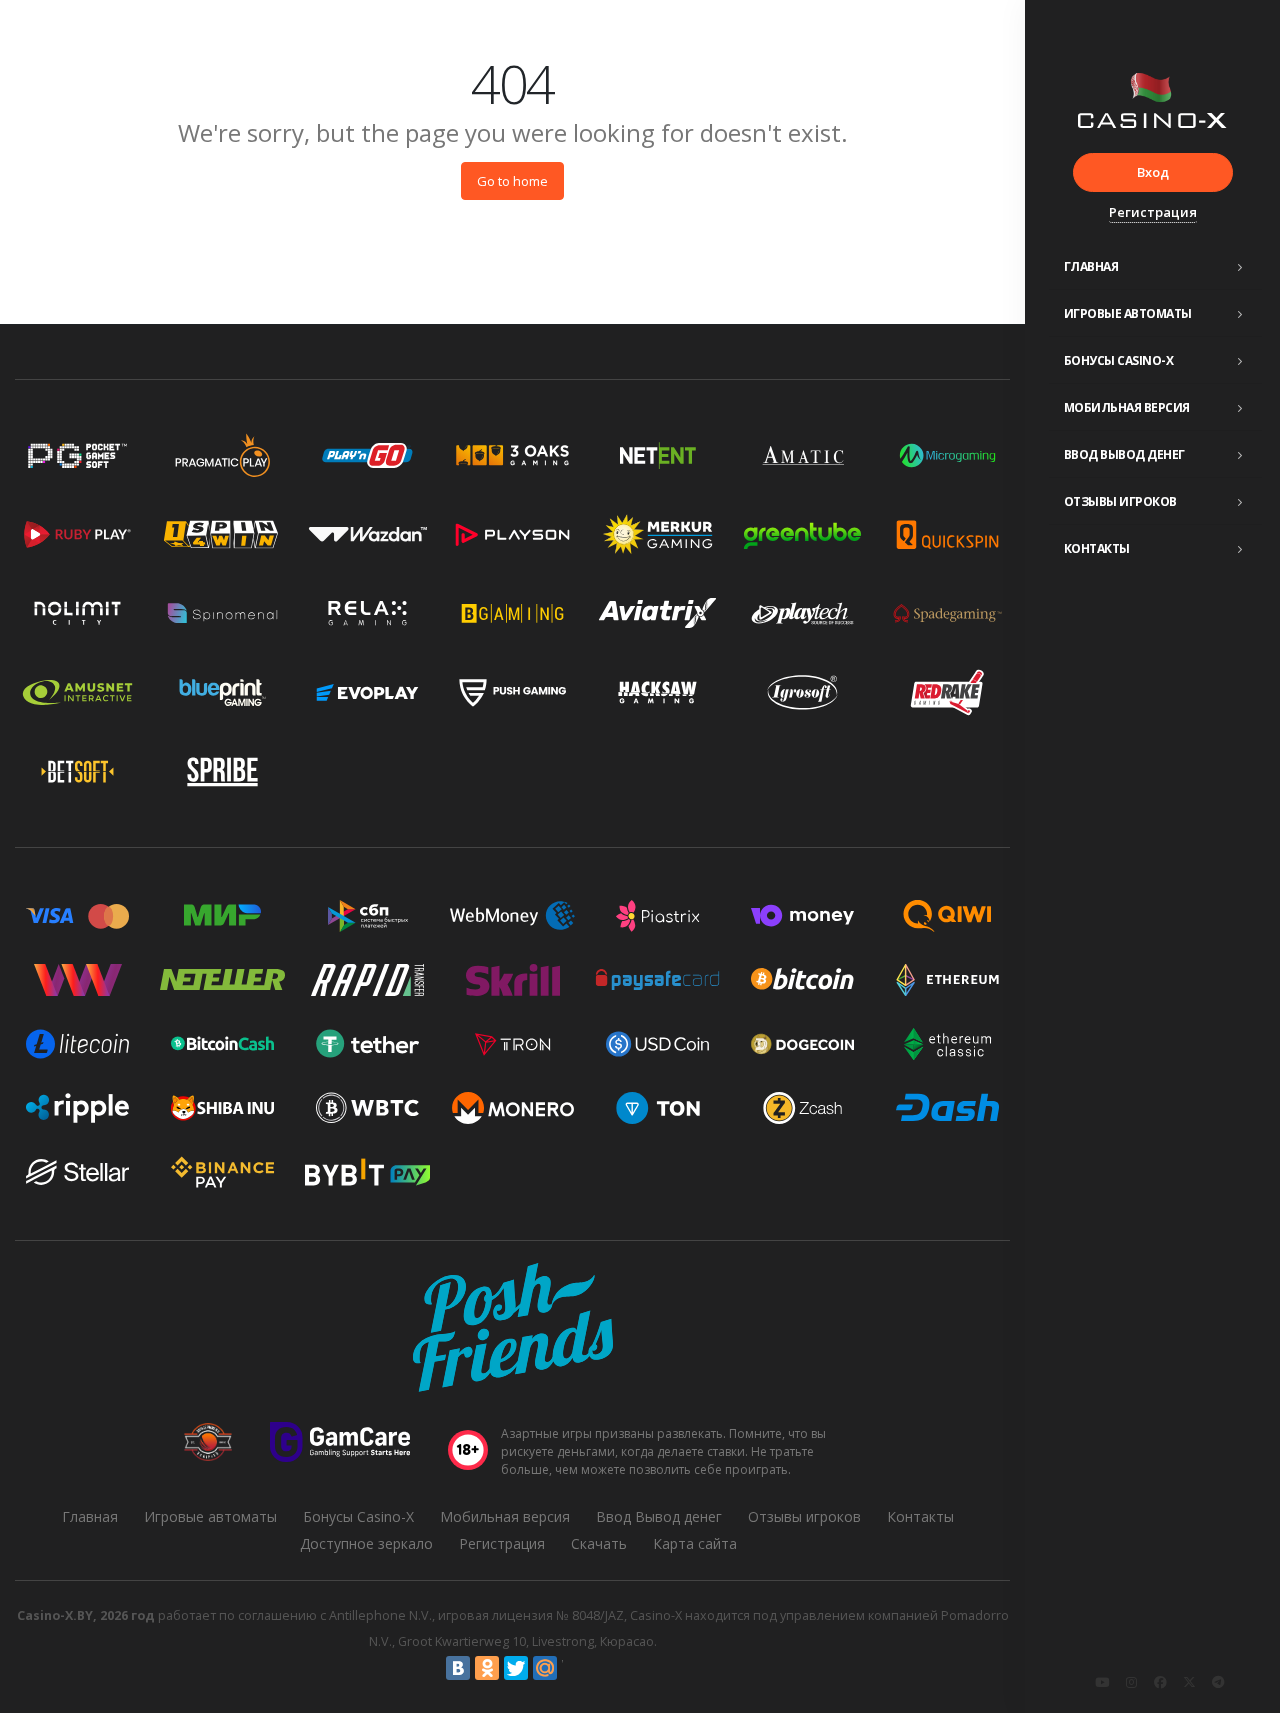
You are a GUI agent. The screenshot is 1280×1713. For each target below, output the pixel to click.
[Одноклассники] (487, 1668)
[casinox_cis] (1131, 1682)
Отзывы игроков (1120, 501)
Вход (1153, 172)
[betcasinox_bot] (1218, 1682)
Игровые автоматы (1128, 313)
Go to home (512, 181)
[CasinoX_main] (1189, 1682)
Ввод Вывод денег (1124, 454)
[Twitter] (516, 1668)
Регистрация (1153, 212)
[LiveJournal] (574, 1668)
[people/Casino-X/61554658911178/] (1160, 1682)
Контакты (1097, 548)
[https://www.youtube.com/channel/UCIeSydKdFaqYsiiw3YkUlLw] (1102, 1682)
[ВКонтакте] (458, 1668)
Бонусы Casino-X (1119, 360)
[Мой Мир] (545, 1668)
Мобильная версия (1127, 407)
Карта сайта (695, 1543)
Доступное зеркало (366, 1543)
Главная (1091, 266)
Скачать (599, 1543)
